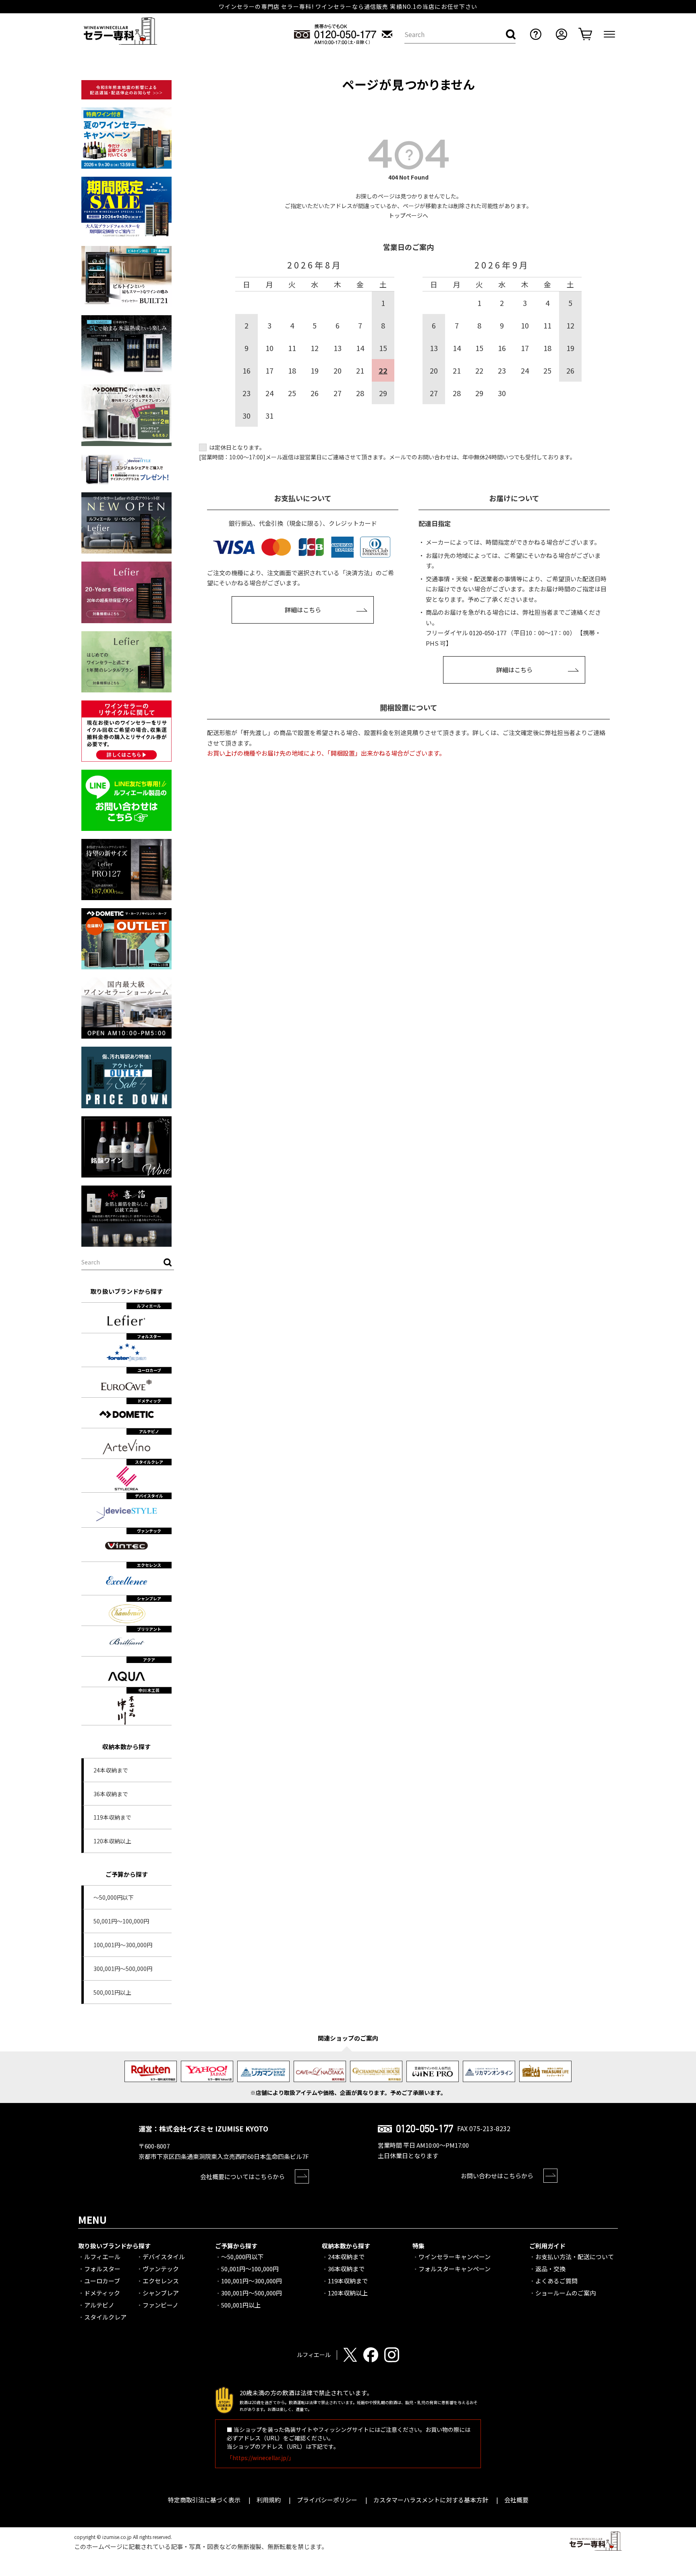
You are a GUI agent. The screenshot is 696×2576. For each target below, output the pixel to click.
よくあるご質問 (556, 2281)
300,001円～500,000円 (123, 1969)
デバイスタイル (164, 2257)
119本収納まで (112, 1817)
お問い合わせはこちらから (497, 2176)
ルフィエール (102, 2257)
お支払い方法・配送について (575, 2257)
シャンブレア (161, 2293)
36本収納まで (111, 1794)
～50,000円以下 (114, 1897)
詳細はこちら (303, 610)
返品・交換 (550, 2269)
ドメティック (102, 2293)
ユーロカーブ (102, 2281)
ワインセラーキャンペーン (455, 2257)
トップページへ (408, 215)
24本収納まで (111, 1770)
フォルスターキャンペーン (455, 2269)
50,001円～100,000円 (121, 1921)
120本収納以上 (112, 1841)
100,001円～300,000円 (123, 1945)
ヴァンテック (161, 2269)
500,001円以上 (112, 1992)
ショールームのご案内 (565, 2293)
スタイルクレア (105, 2317)
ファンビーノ (161, 2305)
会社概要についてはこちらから (242, 2176)
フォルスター (102, 2269)
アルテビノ (99, 2305)
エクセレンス (161, 2281)
